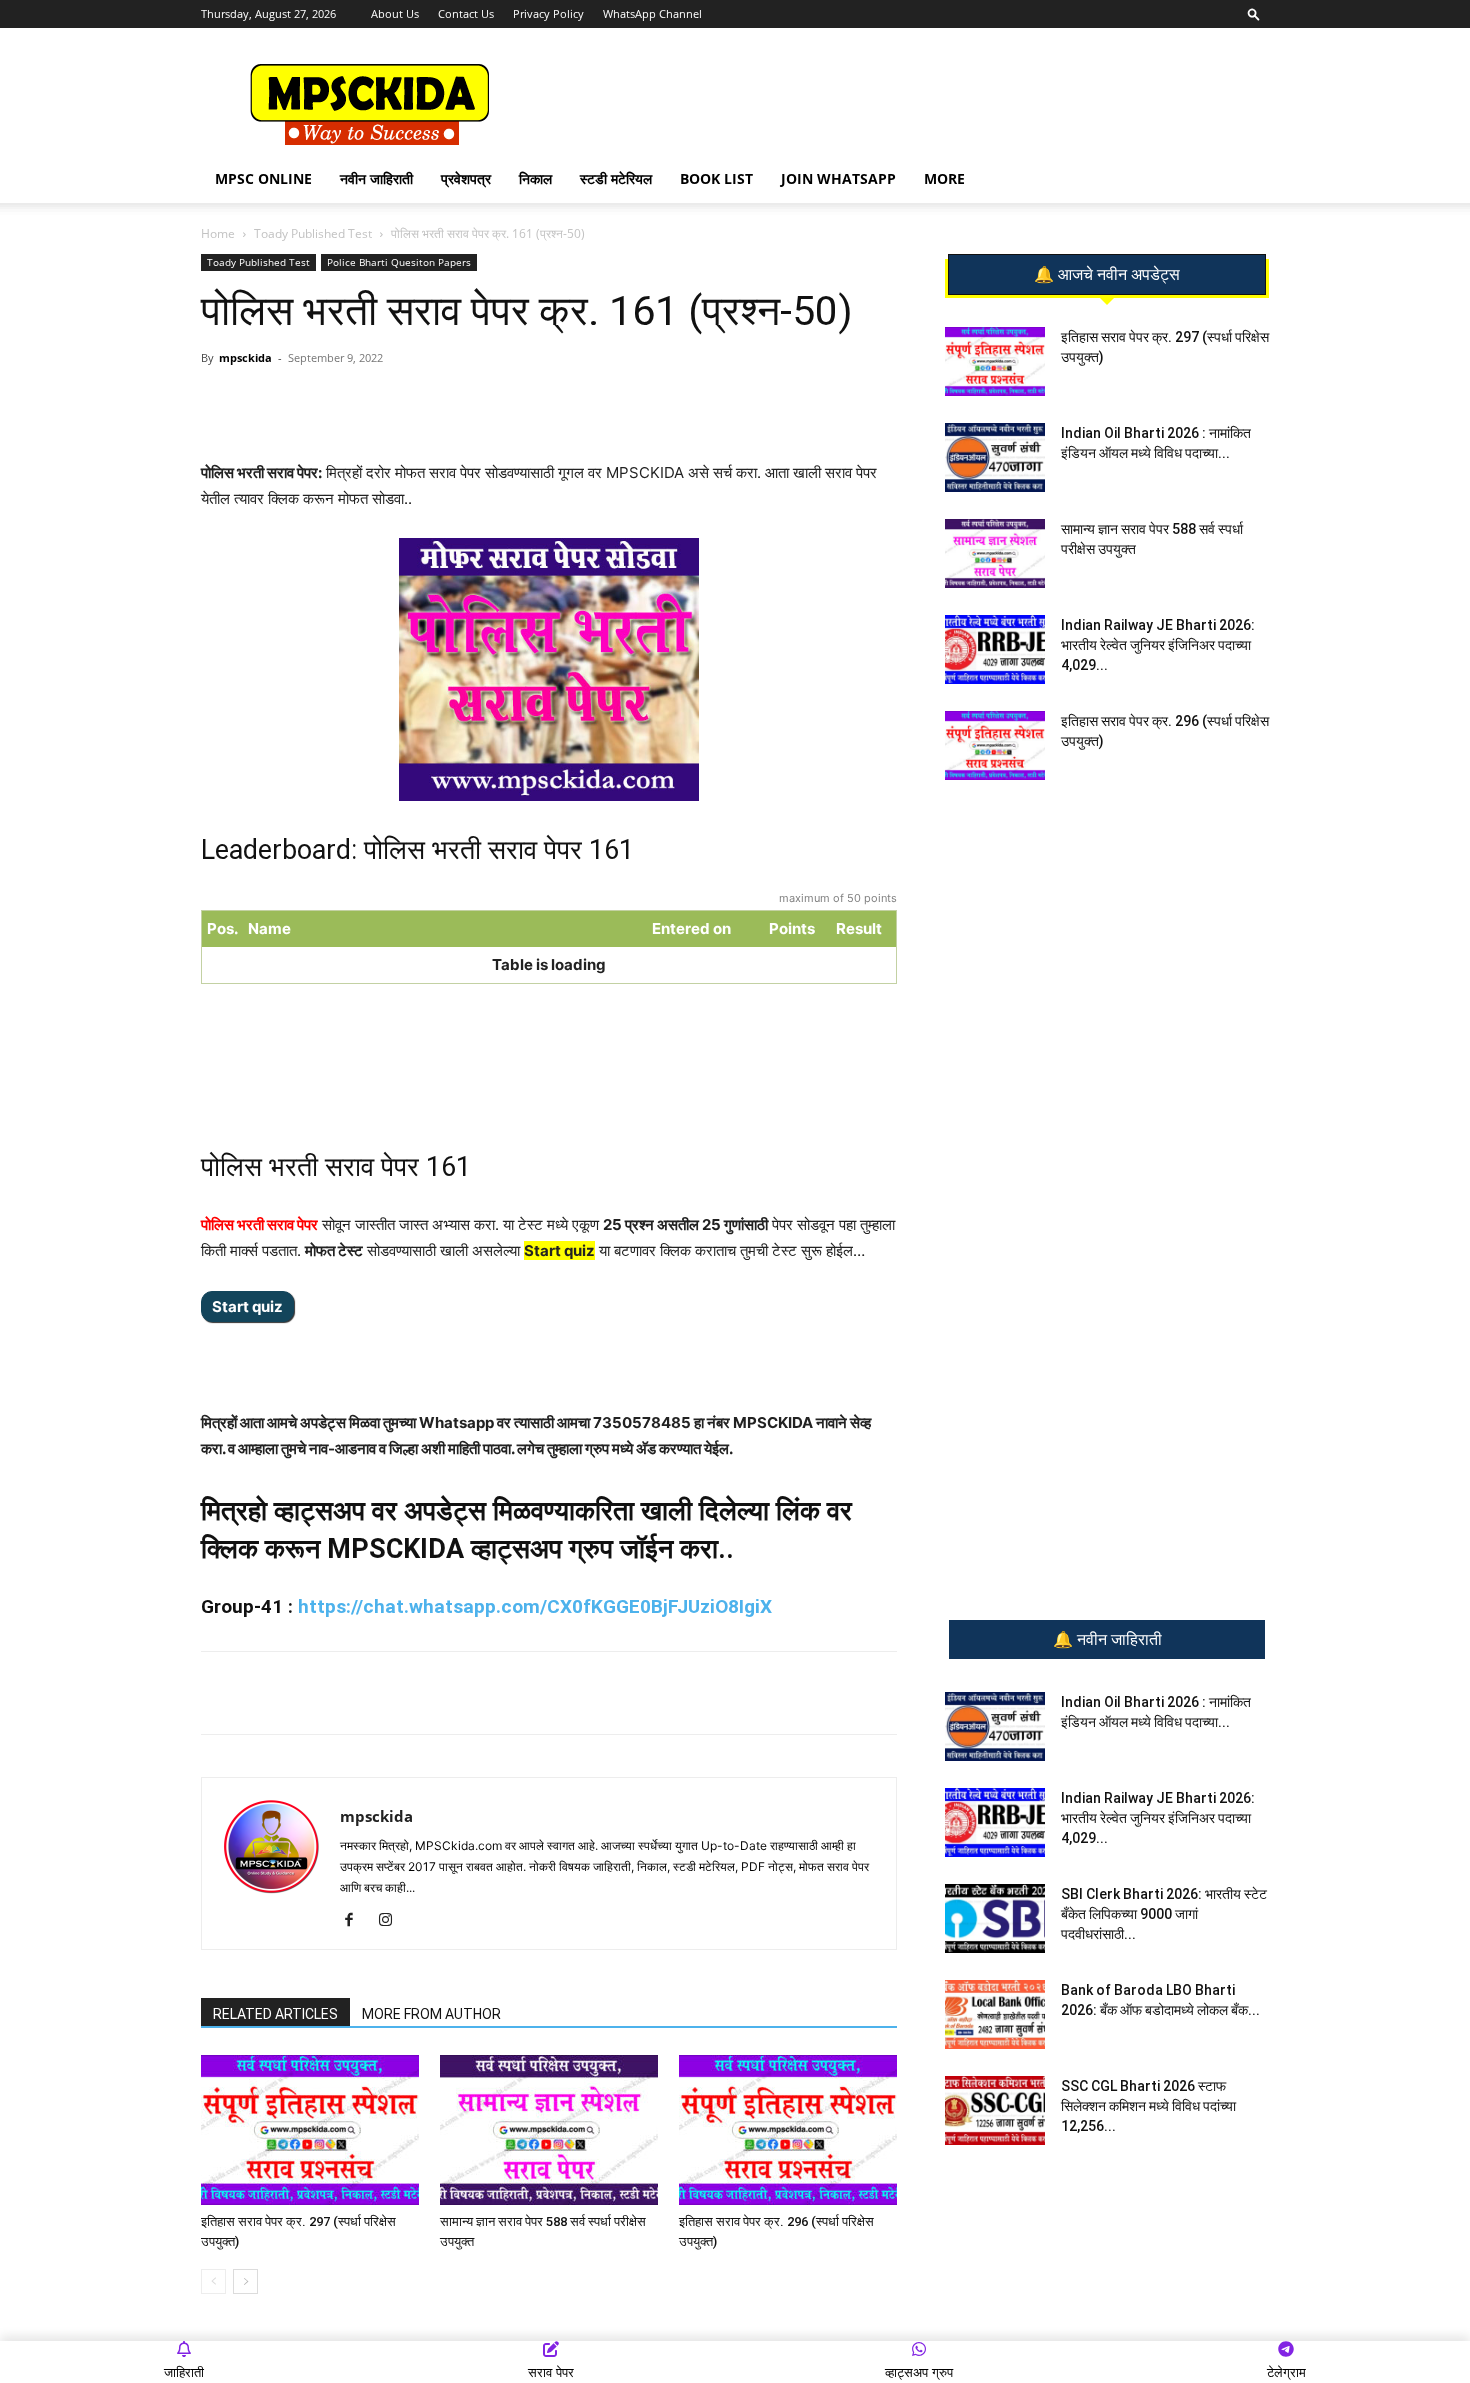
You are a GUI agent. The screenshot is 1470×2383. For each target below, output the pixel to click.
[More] (527, 403)
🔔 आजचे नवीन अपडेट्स (1107, 275)
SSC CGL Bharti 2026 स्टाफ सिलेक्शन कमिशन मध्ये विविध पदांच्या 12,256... (1148, 2106)
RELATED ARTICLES (275, 2014)
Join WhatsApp (838, 178)
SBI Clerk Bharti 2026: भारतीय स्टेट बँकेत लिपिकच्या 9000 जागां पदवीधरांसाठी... (1164, 1914)
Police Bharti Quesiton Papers (399, 262)
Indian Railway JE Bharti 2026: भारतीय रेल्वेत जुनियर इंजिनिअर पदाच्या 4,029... (1158, 645)
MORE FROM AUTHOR (431, 2014)
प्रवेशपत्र (466, 178)
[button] (1254, 13)
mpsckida (245, 357)
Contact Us (466, 13)
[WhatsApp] (342, 403)
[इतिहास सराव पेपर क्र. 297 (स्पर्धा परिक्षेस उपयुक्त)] (310, 2130)
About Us (395, 13)
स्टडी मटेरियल (616, 178)
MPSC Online (263, 178)
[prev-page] (213, 2281)
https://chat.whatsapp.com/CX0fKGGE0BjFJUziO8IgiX (535, 1606)
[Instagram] (392, 1921)
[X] (480, 403)
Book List (716, 178)
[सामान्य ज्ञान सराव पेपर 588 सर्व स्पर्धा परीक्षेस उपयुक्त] (549, 2130)
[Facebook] (434, 403)
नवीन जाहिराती (376, 178)
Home (218, 233)
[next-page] (245, 2281)
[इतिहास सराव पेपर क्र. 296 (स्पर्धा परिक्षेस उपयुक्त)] (788, 2130)
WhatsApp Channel (652, 13)
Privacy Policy (548, 13)
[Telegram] (388, 403)
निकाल (535, 178)
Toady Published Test (313, 233)
